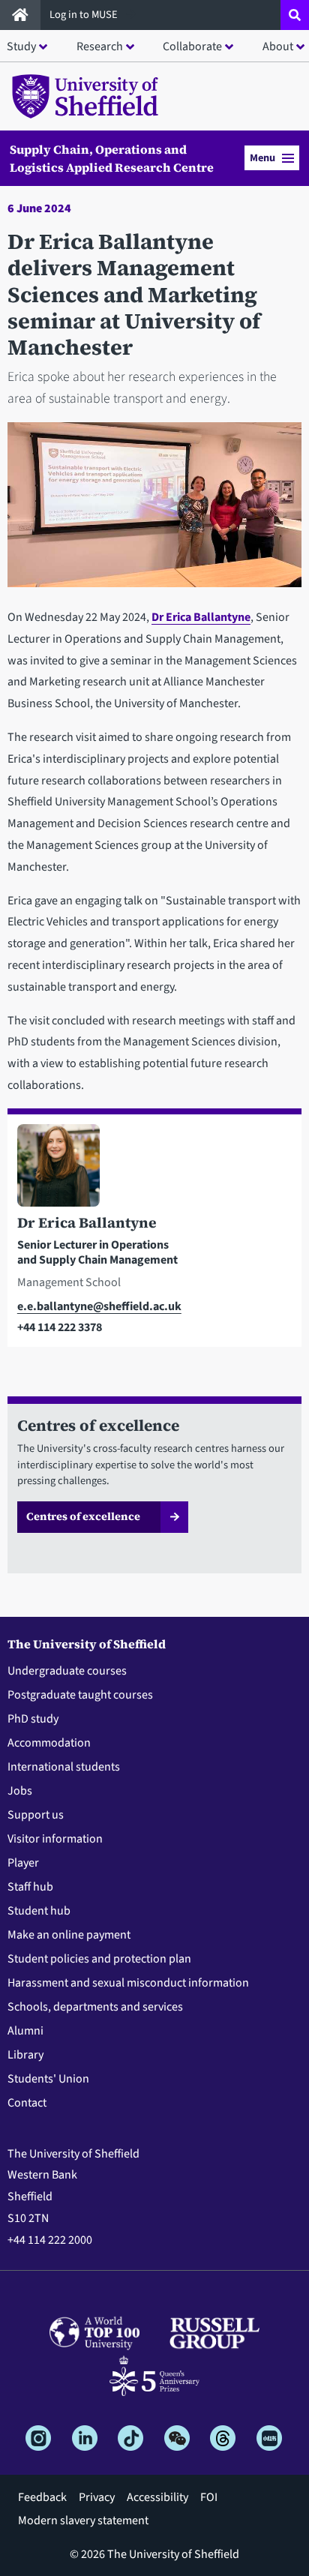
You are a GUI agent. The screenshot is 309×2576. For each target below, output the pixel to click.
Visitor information (55, 1839)
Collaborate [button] (192, 46)
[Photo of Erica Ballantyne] (154, 1168)
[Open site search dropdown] (295, 15)
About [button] (278, 46)
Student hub (39, 1911)
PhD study (33, 1719)
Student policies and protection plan (99, 1959)
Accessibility (157, 2497)
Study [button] (21, 46)
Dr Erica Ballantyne (201, 617)
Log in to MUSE (85, 15)
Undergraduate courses (67, 1671)
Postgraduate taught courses (80, 1695)
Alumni (25, 2031)
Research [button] (100, 46)
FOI (209, 2497)
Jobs (20, 1791)
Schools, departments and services (95, 2007)
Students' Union (48, 2079)
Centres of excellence (83, 1516)
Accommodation (49, 1743)
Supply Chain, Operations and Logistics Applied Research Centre (112, 158)
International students (64, 1767)
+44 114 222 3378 (60, 1327)
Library (25, 2055)
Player (23, 1863)
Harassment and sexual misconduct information (128, 1983)
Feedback (42, 2497)
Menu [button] (262, 158)
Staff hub (30, 1887)
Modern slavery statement (83, 2521)
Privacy (97, 2497)
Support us (36, 1815)
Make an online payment (69, 1935)
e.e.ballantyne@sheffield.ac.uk (99, 1306)
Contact (27, 2103)
